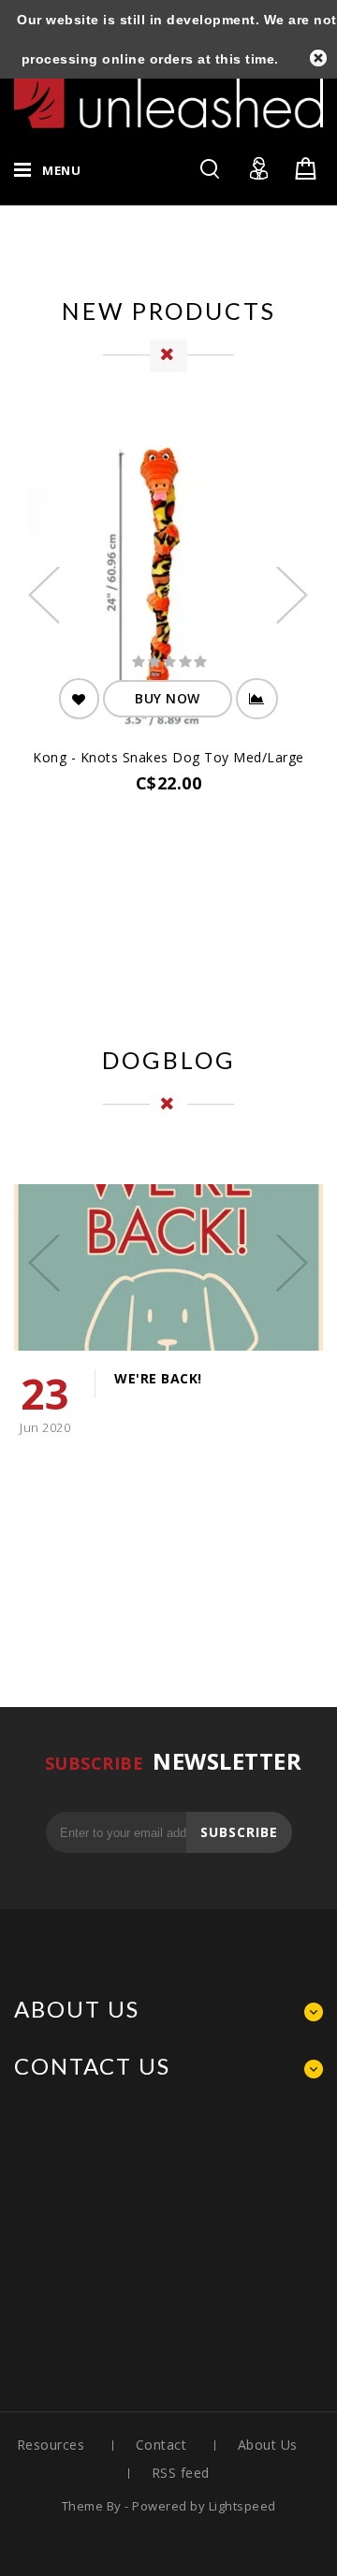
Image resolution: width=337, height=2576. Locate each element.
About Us (268, 2445)
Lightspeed (242, 2506)
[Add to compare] (257, 699)
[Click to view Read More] (191, 1264)
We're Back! (158, 1378)
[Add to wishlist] (79, 699)
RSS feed (181, 2473)
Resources (51, 2445)
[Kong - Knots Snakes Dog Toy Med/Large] (168, 590)
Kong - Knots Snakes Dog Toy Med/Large (168, 757)
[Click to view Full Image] (146, 1264)
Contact (161, 2445)
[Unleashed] (168, 95)
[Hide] (318, 58)
